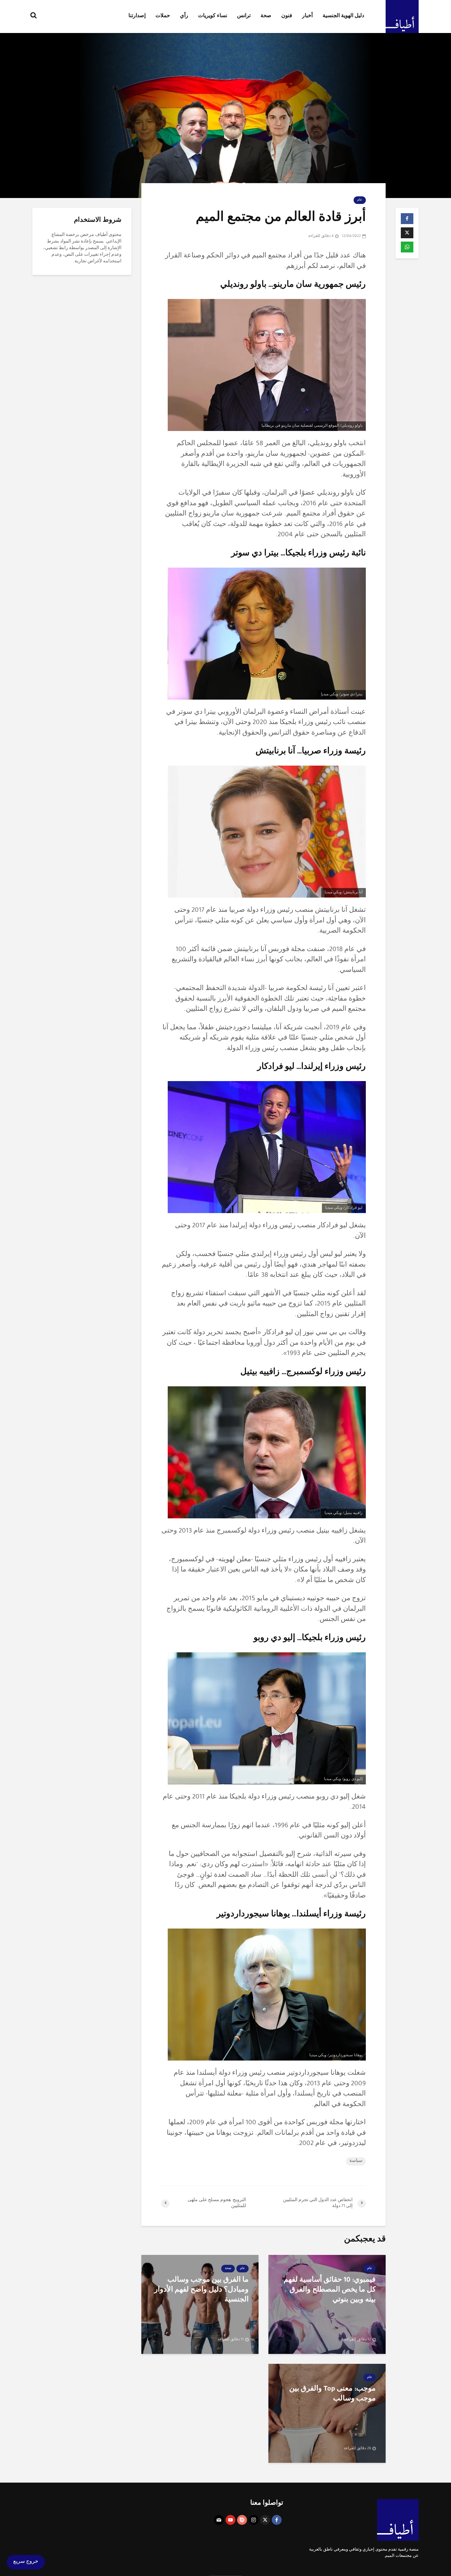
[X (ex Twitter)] (265, 2520)
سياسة (356, 2161)
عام (360, 200)
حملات (163, 17)
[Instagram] (254, 2520)
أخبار (307, 17)
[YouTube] (230, 2520)
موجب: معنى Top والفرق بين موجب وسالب (332, 2394)
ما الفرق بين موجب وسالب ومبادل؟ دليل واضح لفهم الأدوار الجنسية (201, 2291)
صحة (266, 17)
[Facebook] (277, 2520)
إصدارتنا (137, 17)
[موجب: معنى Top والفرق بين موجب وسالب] (327, 2414)
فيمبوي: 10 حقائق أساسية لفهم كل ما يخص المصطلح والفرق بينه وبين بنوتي (330, 2291)
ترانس (244, 17)
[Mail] (219, 2520)
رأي (184, 17)
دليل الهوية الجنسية (343, 17)
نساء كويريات (213, 17)
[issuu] (242, 2520)
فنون (287, 17)
